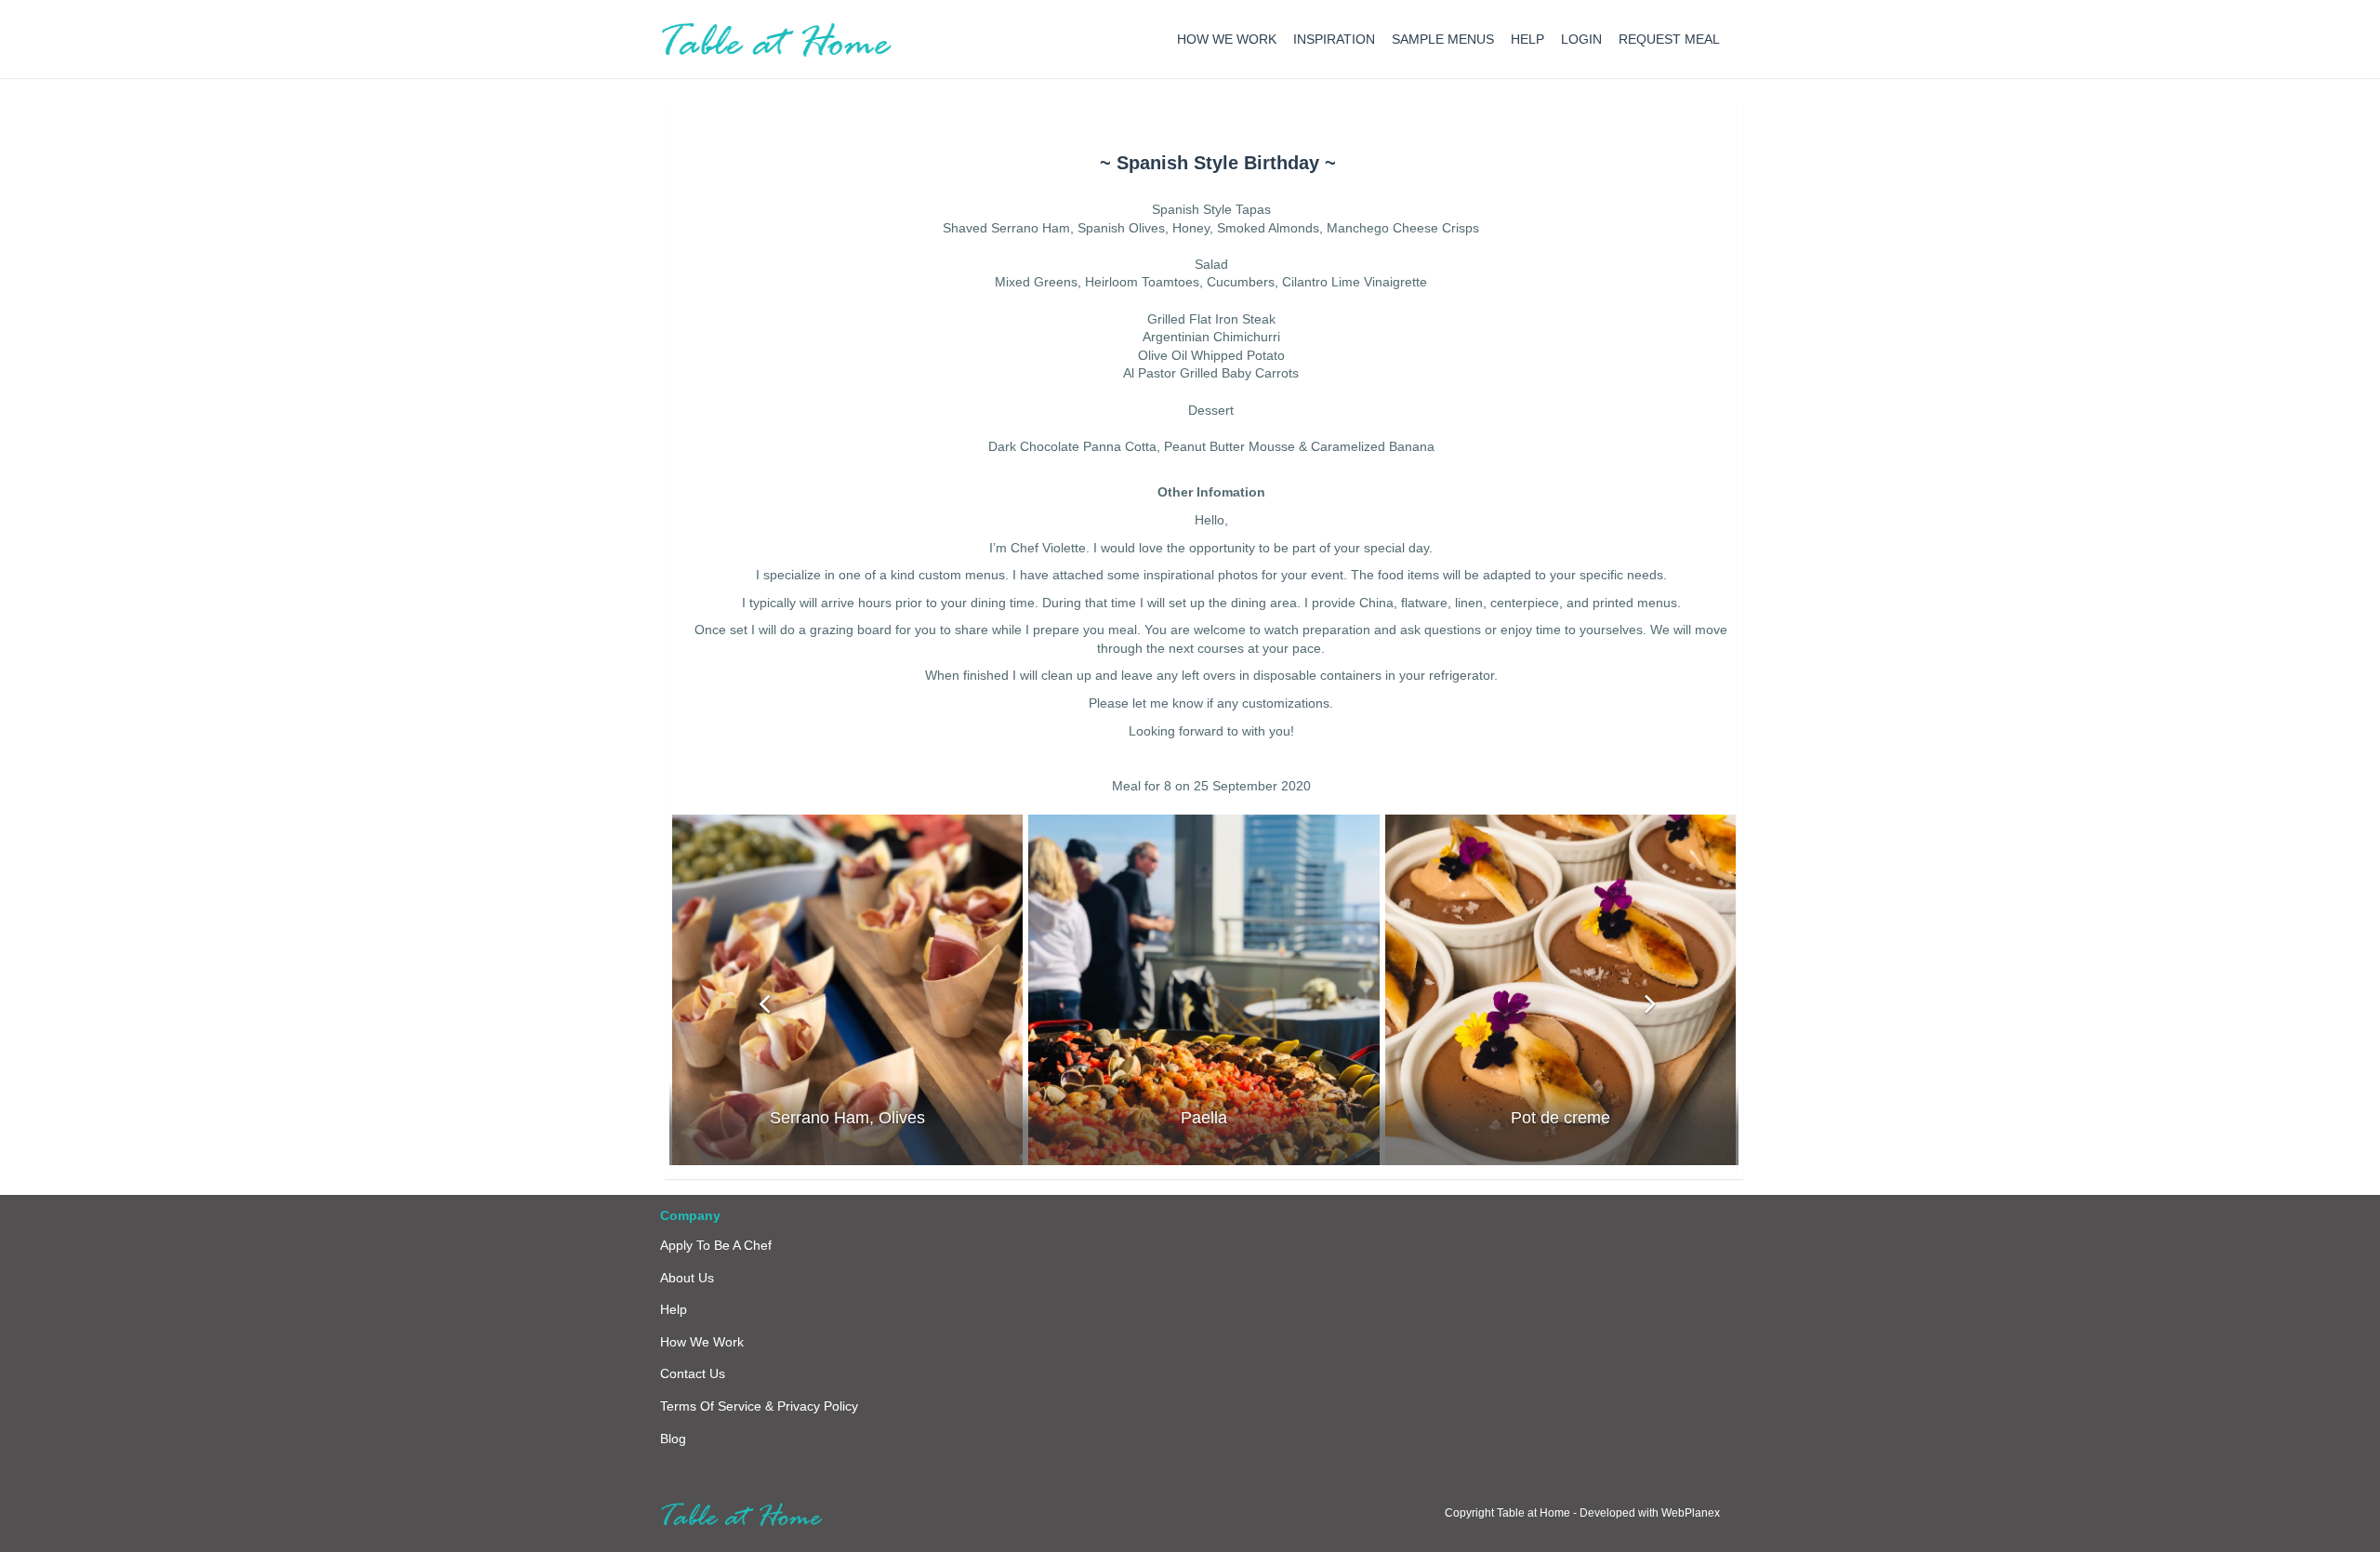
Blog (673, 1439)
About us (687, 1278)
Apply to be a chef (716, 1245)
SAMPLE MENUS (1443, 39)
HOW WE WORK (1227, 39)
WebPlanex (1691, 1513)
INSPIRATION (1334, 39)
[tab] (1218, 163)
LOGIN (1581, 39)
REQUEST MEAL (1669, 39)
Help (674, 1309)
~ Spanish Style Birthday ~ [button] (1218, 163)
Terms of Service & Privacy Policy (759, 1406)
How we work (702, 1342)
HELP (1527, 39)
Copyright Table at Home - (1512, 1513)
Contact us (693, 1373)
